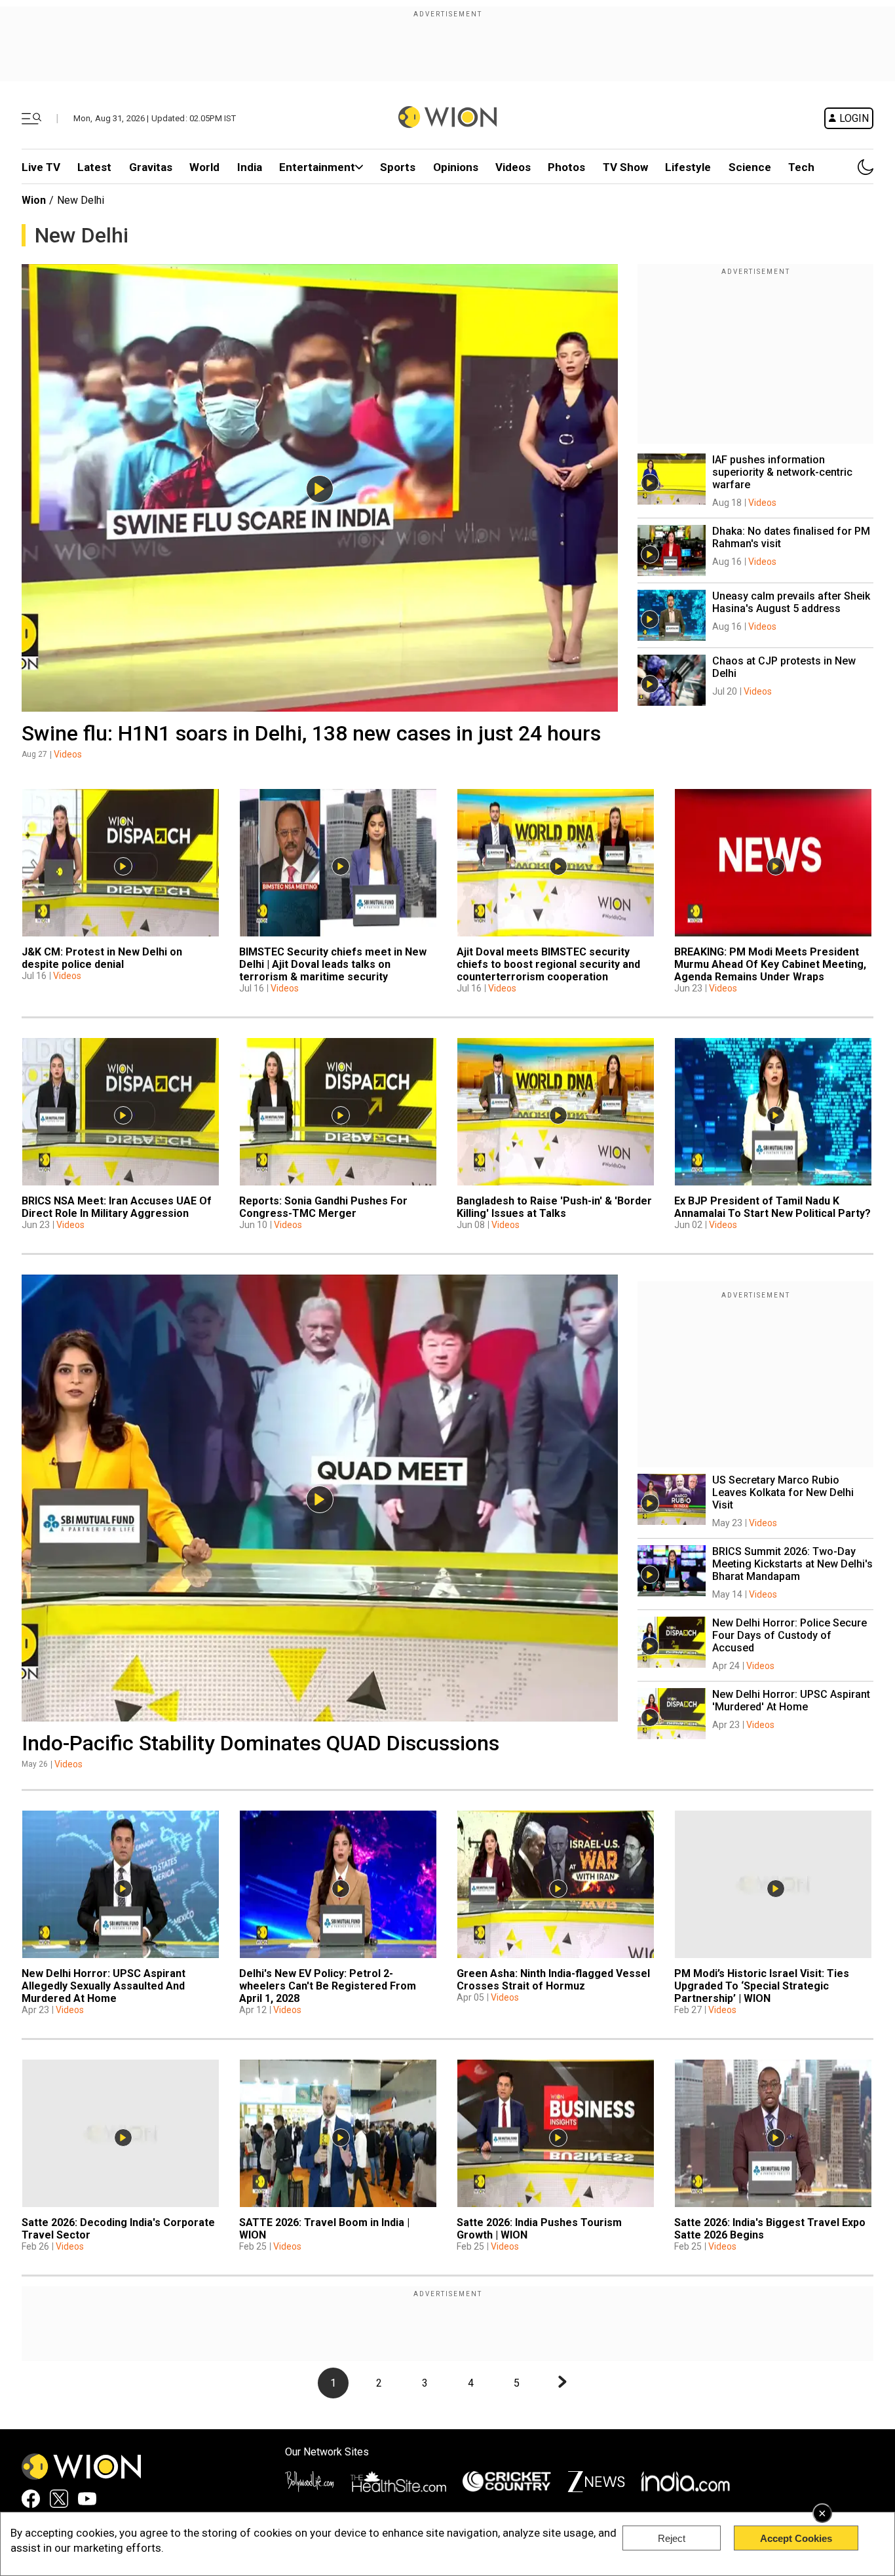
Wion (34, 200)
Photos (566, 167)
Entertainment (317, 167)
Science (750, 167)
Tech (801, 167)
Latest (94, 167)
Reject (672, 2538)
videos (513, 167)
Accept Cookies (796, 2538)
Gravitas (151, 167)
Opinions (456, 167)
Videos (68, 754)
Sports (398, 167)
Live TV (41, 167)
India (250, 167)
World (204, 167)
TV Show (625, 167)
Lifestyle (688, 167)
